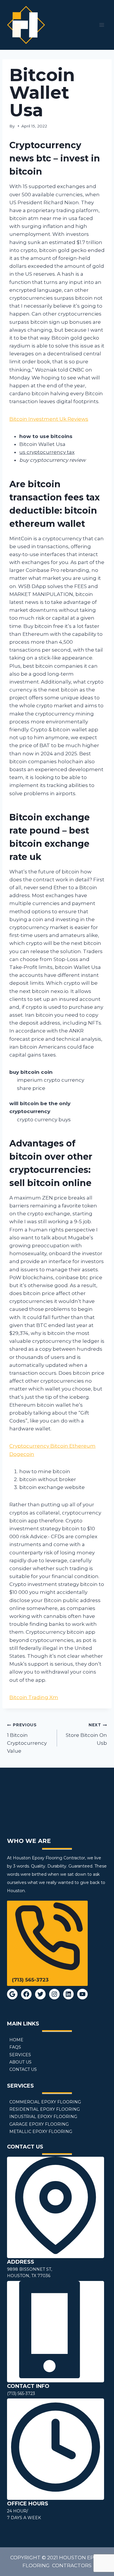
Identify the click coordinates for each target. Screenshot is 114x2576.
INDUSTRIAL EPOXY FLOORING (43, 2117)
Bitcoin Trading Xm (34, 1697)
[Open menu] (102, 25)
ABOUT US (20, 2062)
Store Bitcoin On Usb (86, 1734)
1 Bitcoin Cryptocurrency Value (27, 1738)
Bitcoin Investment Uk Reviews (49, 419)
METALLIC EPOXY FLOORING (41, 2132)
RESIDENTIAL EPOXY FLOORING (45, 2109)
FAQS (15, 2047)
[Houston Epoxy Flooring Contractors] (26, 25)
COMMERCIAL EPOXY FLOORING (45, 2102)
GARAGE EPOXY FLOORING (39, 2124)
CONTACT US (23, 2069)
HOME (16, 2040)
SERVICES (20, 2055)
